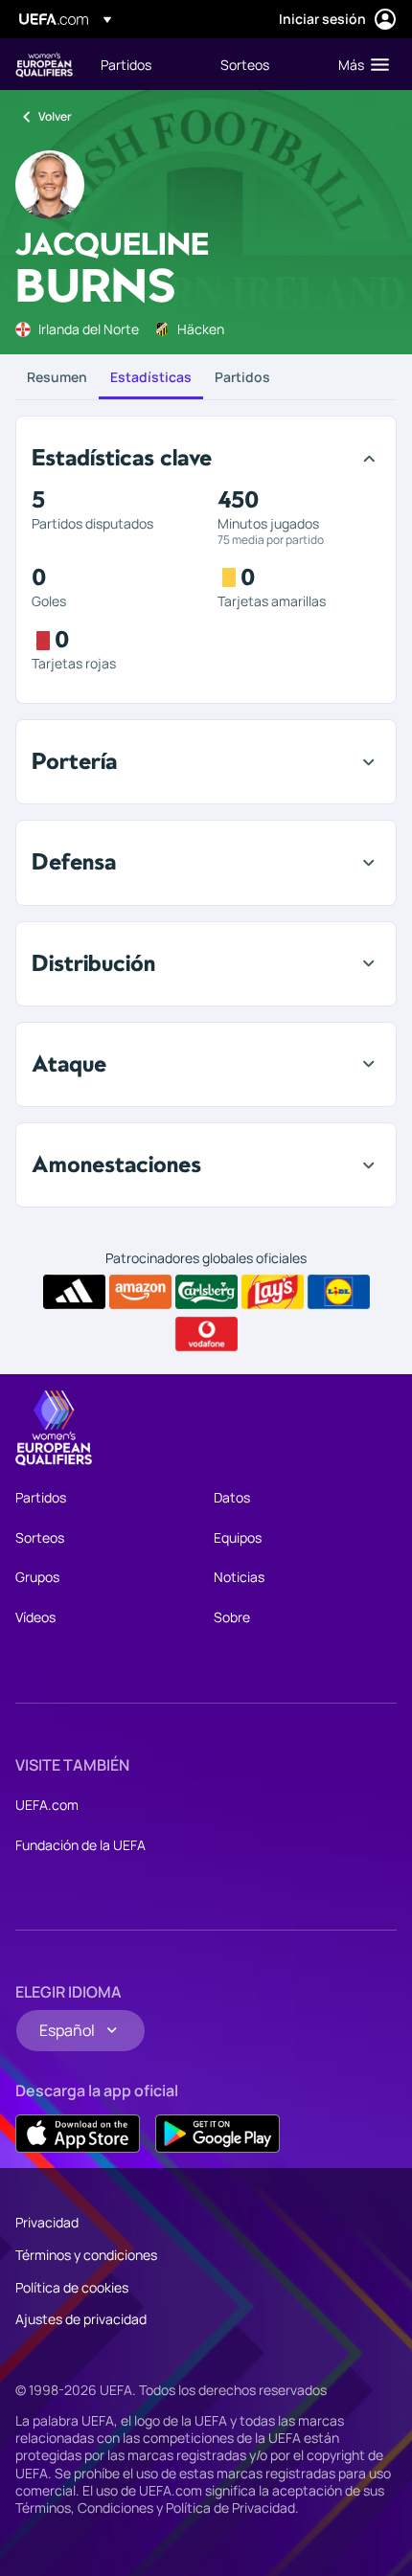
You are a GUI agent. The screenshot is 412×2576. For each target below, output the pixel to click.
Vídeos (35, 1617)
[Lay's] (273, 1292)
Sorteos (40, 1537)
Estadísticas (151, 377)
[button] (359, 64)
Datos (232, 1497)
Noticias (239, 1577)
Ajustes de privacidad (81, 2319)
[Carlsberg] (206, 1292)
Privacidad (47, 2222)
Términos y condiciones (86, 2255)
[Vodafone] (206, 1334)
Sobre (232, 1617)
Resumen (57, 377)
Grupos (37, 1577)
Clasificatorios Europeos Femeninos (44, 65)
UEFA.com (47, 1805)
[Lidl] (339, 1292)
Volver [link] (55, 116)
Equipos (238, 1537)
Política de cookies (72, 2287)
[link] (126, 64)
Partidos (242, 377)
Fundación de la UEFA (80, 1845)
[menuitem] (144, 64)
